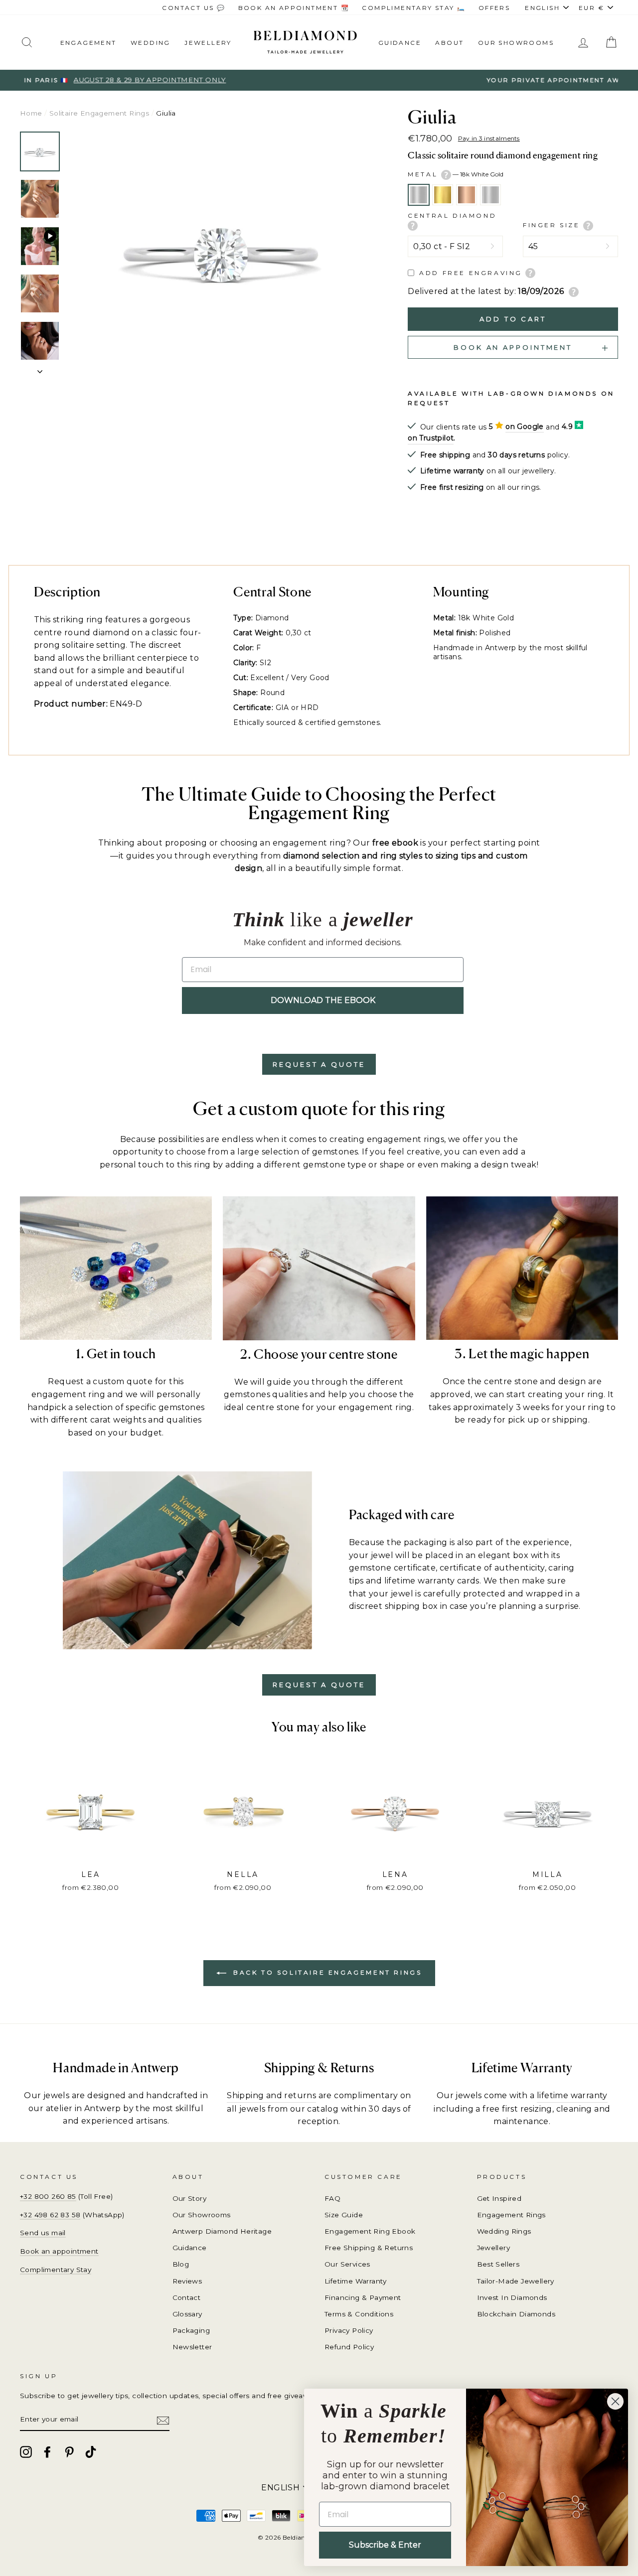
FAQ (332, 2198)
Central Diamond (452, 215)
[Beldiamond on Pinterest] (69, 2452)
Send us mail (43, 2233)
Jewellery (208, 43)
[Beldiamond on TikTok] (91, 2452)
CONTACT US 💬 (194, 8)
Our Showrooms (516, 43)
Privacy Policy (349, 2330)
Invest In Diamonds (512, 2297)
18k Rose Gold (467, 195)
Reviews (187, 2281)
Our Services (347, 2264)
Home (31, 113)
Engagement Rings (511, 2215)
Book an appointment (59, 2251)
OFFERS (494, 8)
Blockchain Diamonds (516, 2314)
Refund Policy (349, 2347)
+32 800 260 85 (48, 2196)
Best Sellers (498, 2264)
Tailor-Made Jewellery (516, 2281)
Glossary (187, 2314)
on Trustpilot (431, 438)
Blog (181, 2264)
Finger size (553, 225)
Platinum (490, 195)
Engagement (88, 43)
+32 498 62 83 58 (50, 2215)
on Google (525, 427)
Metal (456, 174)
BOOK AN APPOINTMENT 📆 (294, 8)
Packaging (191, 2330)
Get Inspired (499, 2198)
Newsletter (192, 2347)
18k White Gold (419, 195)
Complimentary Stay (56, 2270)
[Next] (40, 369)
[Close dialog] (615, 2401)
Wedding (151, 43)
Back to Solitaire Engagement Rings (326, 1972)
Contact (187, 2297)
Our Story (190, 2198)
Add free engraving (471, 273)
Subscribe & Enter (385, 2545)
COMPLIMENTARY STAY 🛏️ (414, 8)
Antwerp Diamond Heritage (222, 2231)
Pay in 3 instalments (489, 138)
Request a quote (319, 1064)
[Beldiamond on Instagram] (26, 2452)
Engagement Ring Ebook (370, 2231)
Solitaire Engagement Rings (99, 113)
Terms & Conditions (359, 2314)
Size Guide (344, 2215)
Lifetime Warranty (356, 2281)
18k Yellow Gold (443, 195)
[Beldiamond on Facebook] (47, 2452)
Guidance (400, 43)
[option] (319, 80)
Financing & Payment (363, 2297)
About (449, 43)
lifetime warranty (572, 2095)
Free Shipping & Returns (369, 2248)
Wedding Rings (504, 2231)
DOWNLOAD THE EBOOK (323, 1000)
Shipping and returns (271, 2095)
